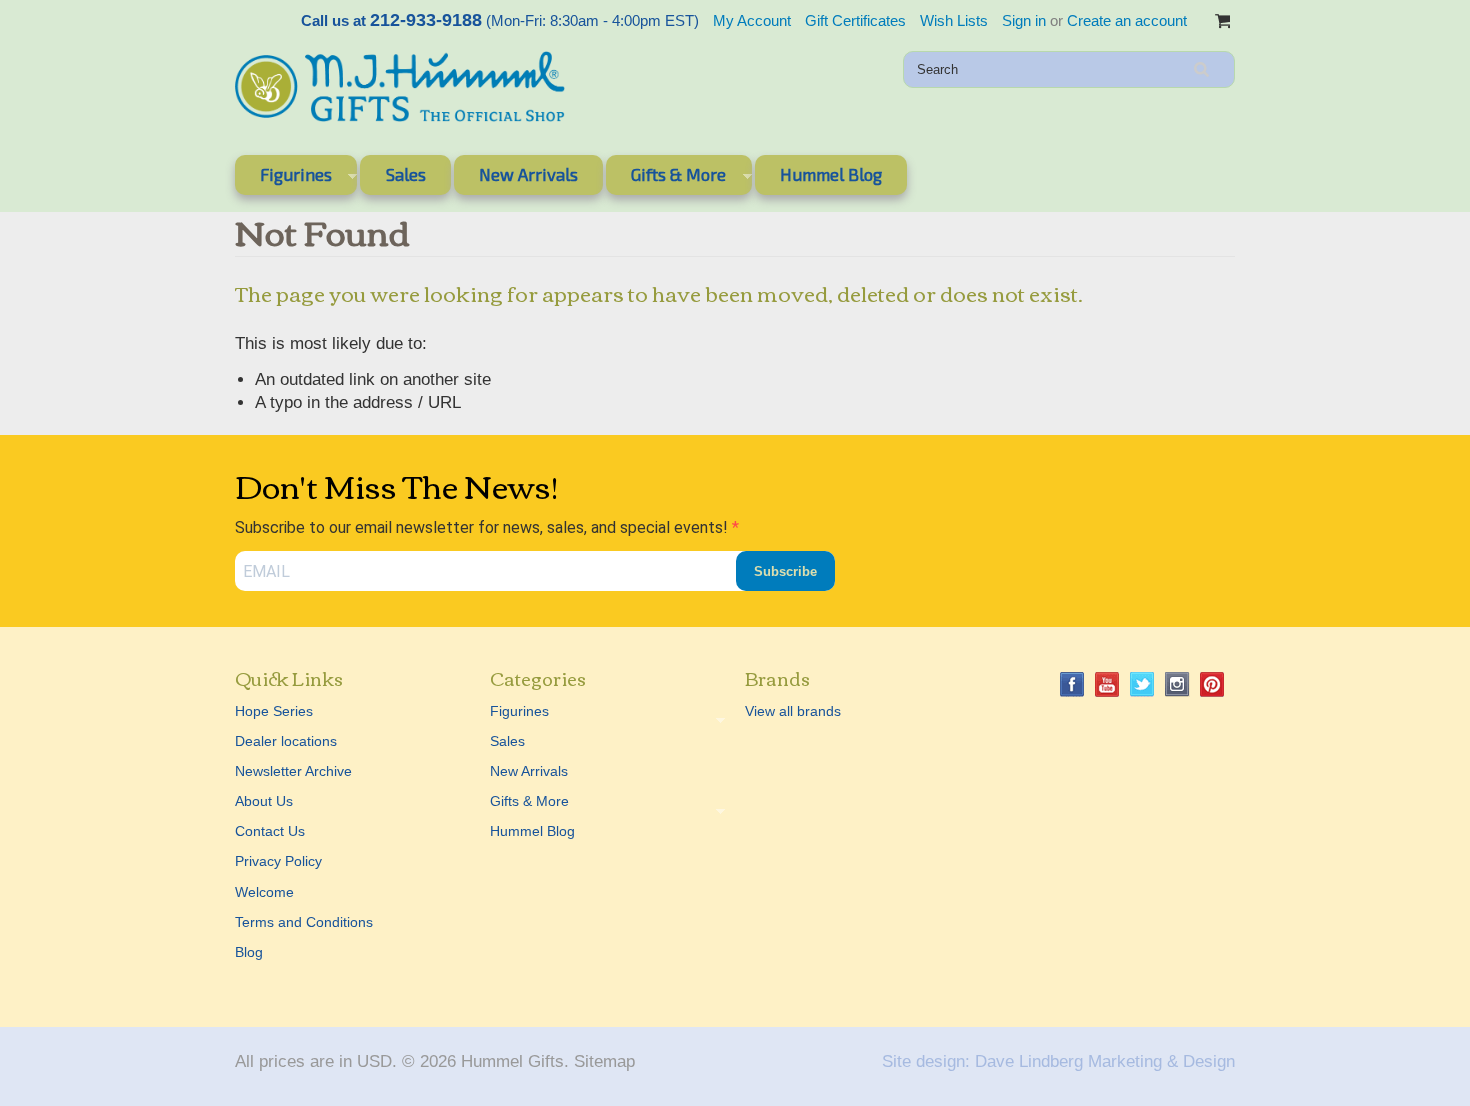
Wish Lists (954, 20)
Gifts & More (666, 178)
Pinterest (1212, 684)
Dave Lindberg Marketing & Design (1105, 1061)
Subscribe (785, 571)
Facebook (1072, 684)
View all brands (793, 711)
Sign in (1024, 20)
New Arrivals (528, 174)
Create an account (1127, 20)
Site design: (926, 1061)
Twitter (1142, 684)
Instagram (1177, 684)
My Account (752, 20)
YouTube (1107, 684)
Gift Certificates (855, 20)
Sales (406, 174)
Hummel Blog (831, 174)
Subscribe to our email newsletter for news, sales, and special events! (483, 527)
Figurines (283, 178)
